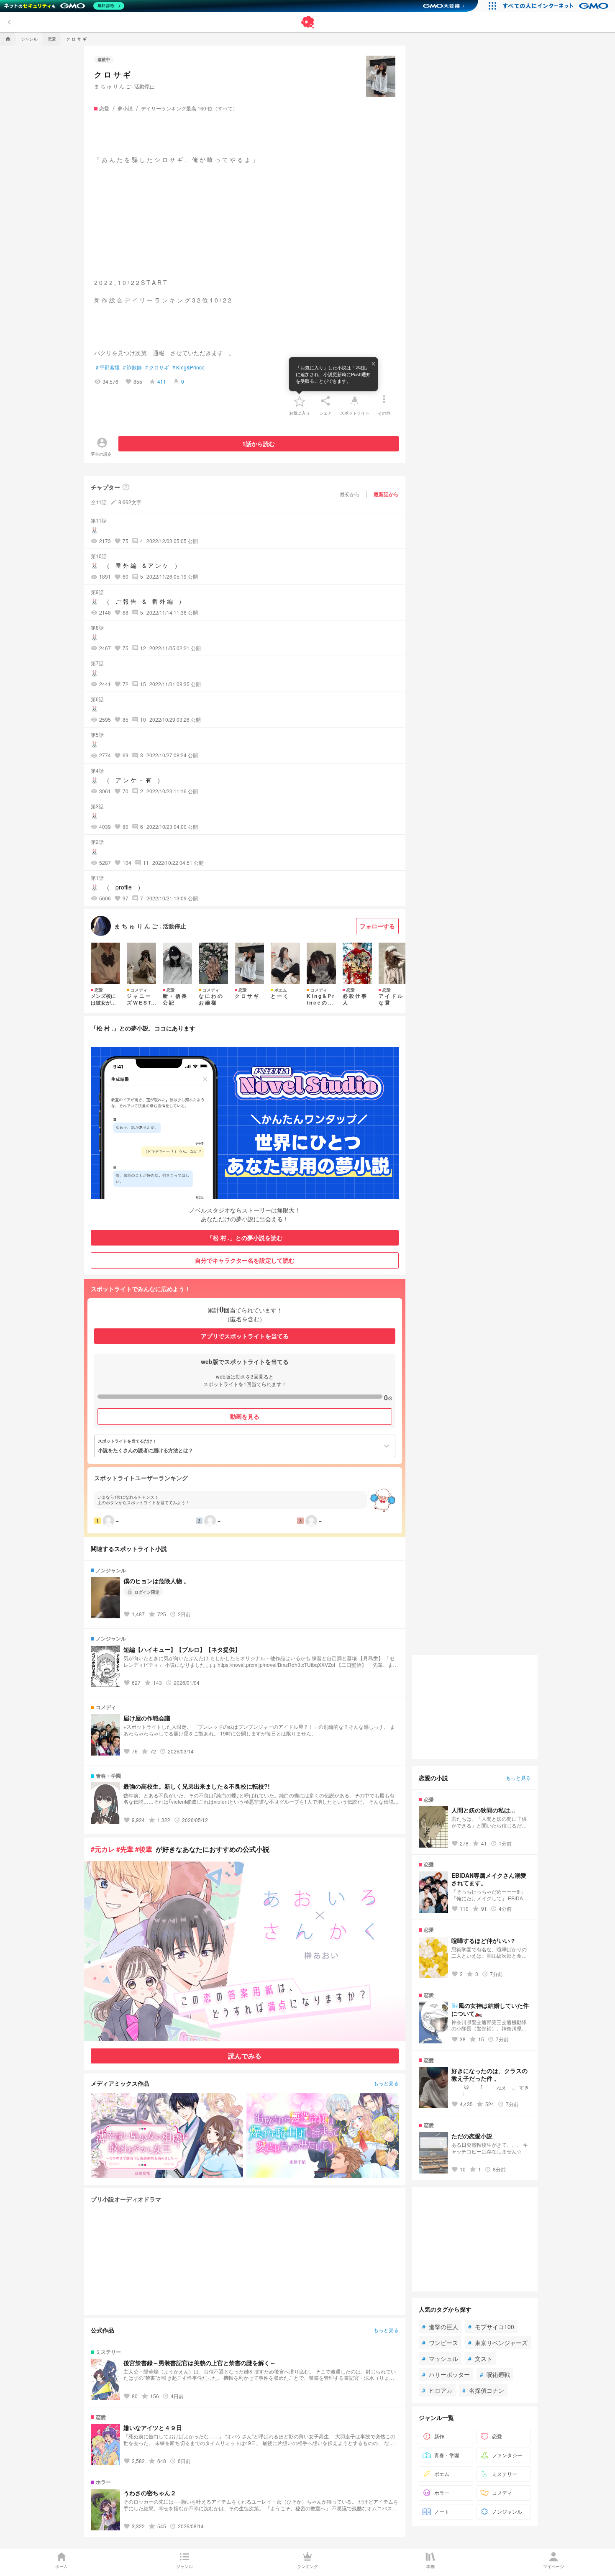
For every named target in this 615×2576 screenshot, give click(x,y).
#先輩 (125, 1849)
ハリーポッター (446, 2374)
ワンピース (440, 2343)
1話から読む (259, 443)
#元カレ (103, 1849)
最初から (350, 494)
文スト (480, 2358)
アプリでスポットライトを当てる (245, 1336)
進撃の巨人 (440, 2327)
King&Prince (188, 367)
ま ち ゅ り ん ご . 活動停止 (124, 86)
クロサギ (157, 367)
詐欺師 (132, 367)
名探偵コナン (483, 2390)
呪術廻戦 (495, 2374)
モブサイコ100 (491, 2327)
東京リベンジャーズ (498, 2343)
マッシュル (440, 2358)
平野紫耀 (108, 367)
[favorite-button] (300, 401)
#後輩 (144, 1849)
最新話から (386, 494)
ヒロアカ (437, 2390)
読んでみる (245, 2056)
